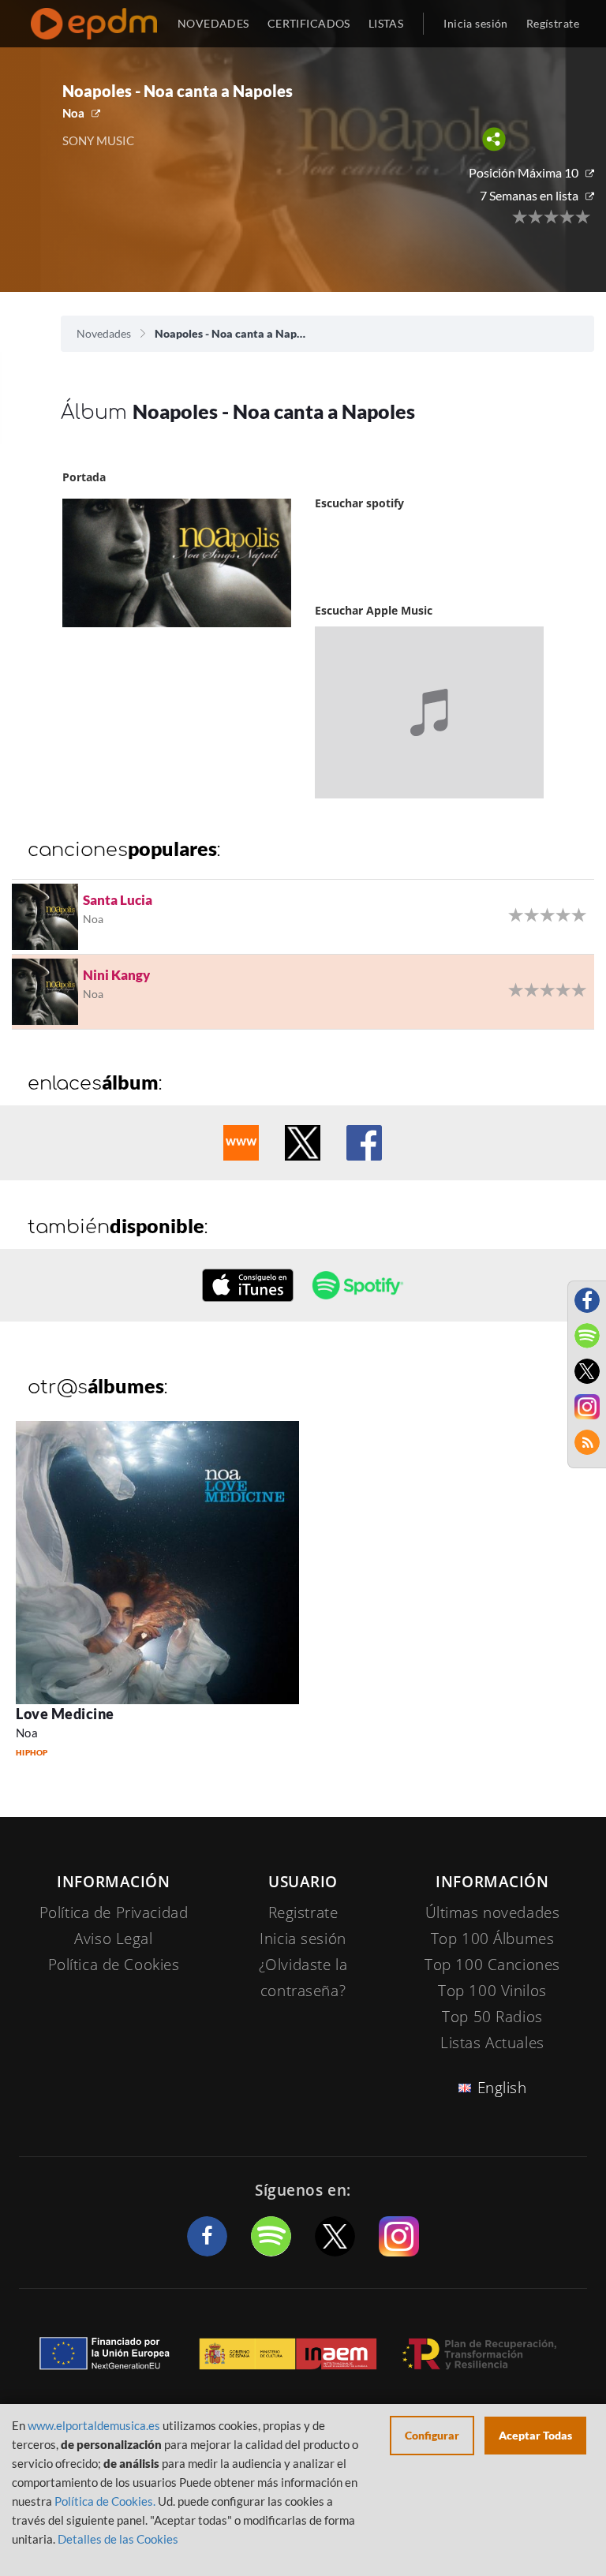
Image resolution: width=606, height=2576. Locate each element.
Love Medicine (65, 1714)
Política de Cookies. (105, 2501)
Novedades (104, 333)
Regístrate (553, 23)
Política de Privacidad (114, 1912)
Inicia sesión (475, 23)
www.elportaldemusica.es (94, 2425)
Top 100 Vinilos (492, 1991)
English (502, 2088)
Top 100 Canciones (492, 1965)
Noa (73, 113)
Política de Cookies (114, 1965)
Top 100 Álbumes (493, 1939)
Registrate (303, 1912)
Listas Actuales (492, 2043)
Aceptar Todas (535, 2435)
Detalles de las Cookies (118, 2539)
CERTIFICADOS (309, 23)
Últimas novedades (493, 1912)
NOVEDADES (213, 23)
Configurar (432, 2435)
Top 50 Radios (492, 2017)
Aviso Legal (113, 1939)
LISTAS (386, 23)
